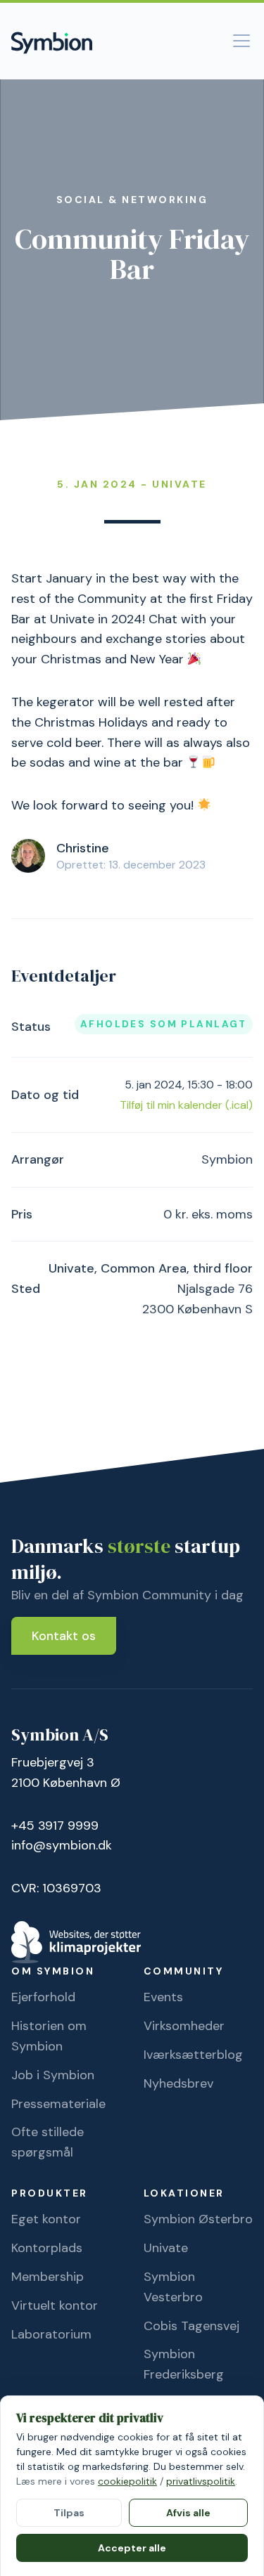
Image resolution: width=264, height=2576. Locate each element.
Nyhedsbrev (178, 2083)
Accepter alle (132, 2548)
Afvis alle (188, 2513)
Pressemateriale (58, 2104)
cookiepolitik (127, 2481)
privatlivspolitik (201, 2481)
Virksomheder (184, 2026)
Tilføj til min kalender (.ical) (186, 1105)
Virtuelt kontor (55, 2305)
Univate (166, 2248)
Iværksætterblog (193, 2055)
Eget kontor (46, 2219)
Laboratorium (51, 2334)
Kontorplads (47, 2248)
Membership (48, 2277)
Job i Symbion (53, 2075)
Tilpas (69, 2513)
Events (163, 1997)
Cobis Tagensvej (191, 2326)
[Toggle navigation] (241, 41)
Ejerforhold (43, 1997)
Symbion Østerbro (198, 2219)
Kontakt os (64, 1636)
